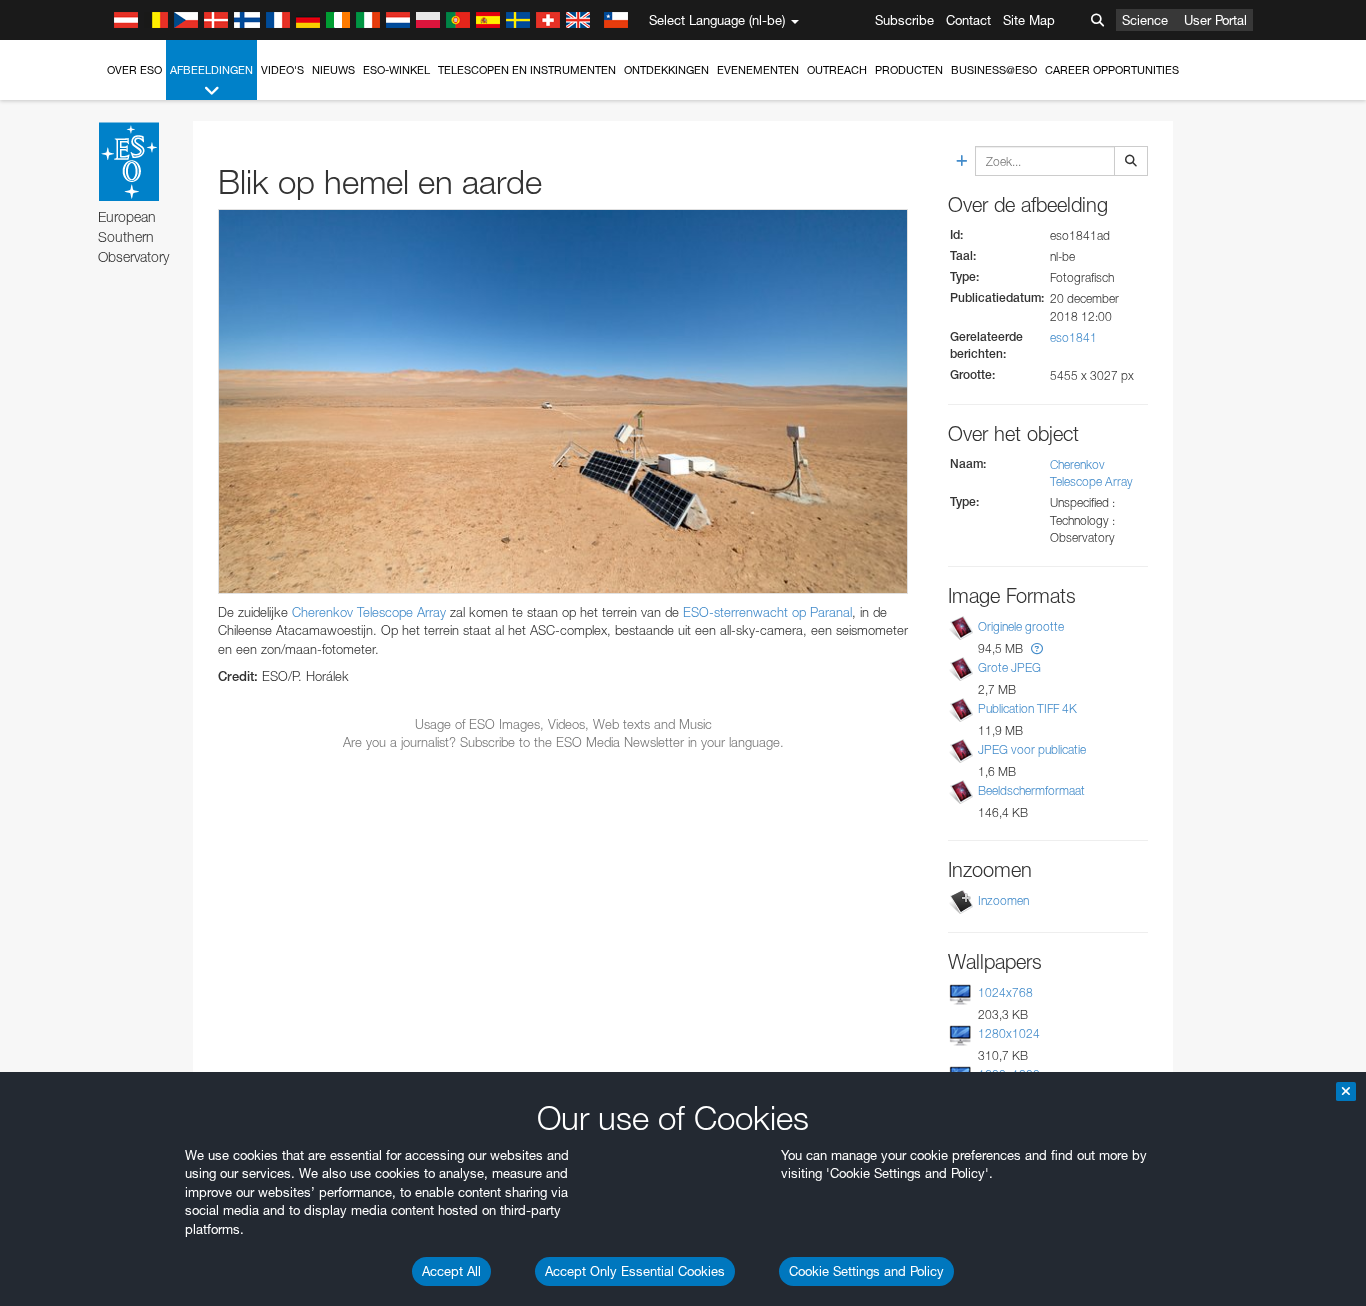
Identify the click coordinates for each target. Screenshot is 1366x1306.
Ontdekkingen (666, 70)
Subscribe (904, 20)
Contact (968, 20)
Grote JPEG (1009, 667)
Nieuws (333, 70)
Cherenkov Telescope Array (369, 612)
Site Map (1029, 20)
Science (1145, 20)
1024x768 (1005, 992)
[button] (1037, 648)
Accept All (451, 1271)
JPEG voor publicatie (1032, 749)
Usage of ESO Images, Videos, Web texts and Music (563, 724)
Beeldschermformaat (1031, 790)
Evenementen (758, 70)
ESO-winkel (396, 70)
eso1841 (1073, 337)
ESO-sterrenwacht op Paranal (767, 612)
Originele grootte (1021, 626)
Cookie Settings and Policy (866, 1271)
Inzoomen (1003, 900)
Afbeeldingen (211, 70)
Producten (909, 70)
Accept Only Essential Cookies (635, 1271)
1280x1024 (1009, 1033)
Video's (282, 70)
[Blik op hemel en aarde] (563, 401)
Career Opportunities (1112, 70)
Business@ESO (994, 70)
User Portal (1215, 20)
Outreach (837, 70)
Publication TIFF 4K (1027, 708)
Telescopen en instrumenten (527, 70)
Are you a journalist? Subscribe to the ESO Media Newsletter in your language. (563, 742)
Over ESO (134, 70)
